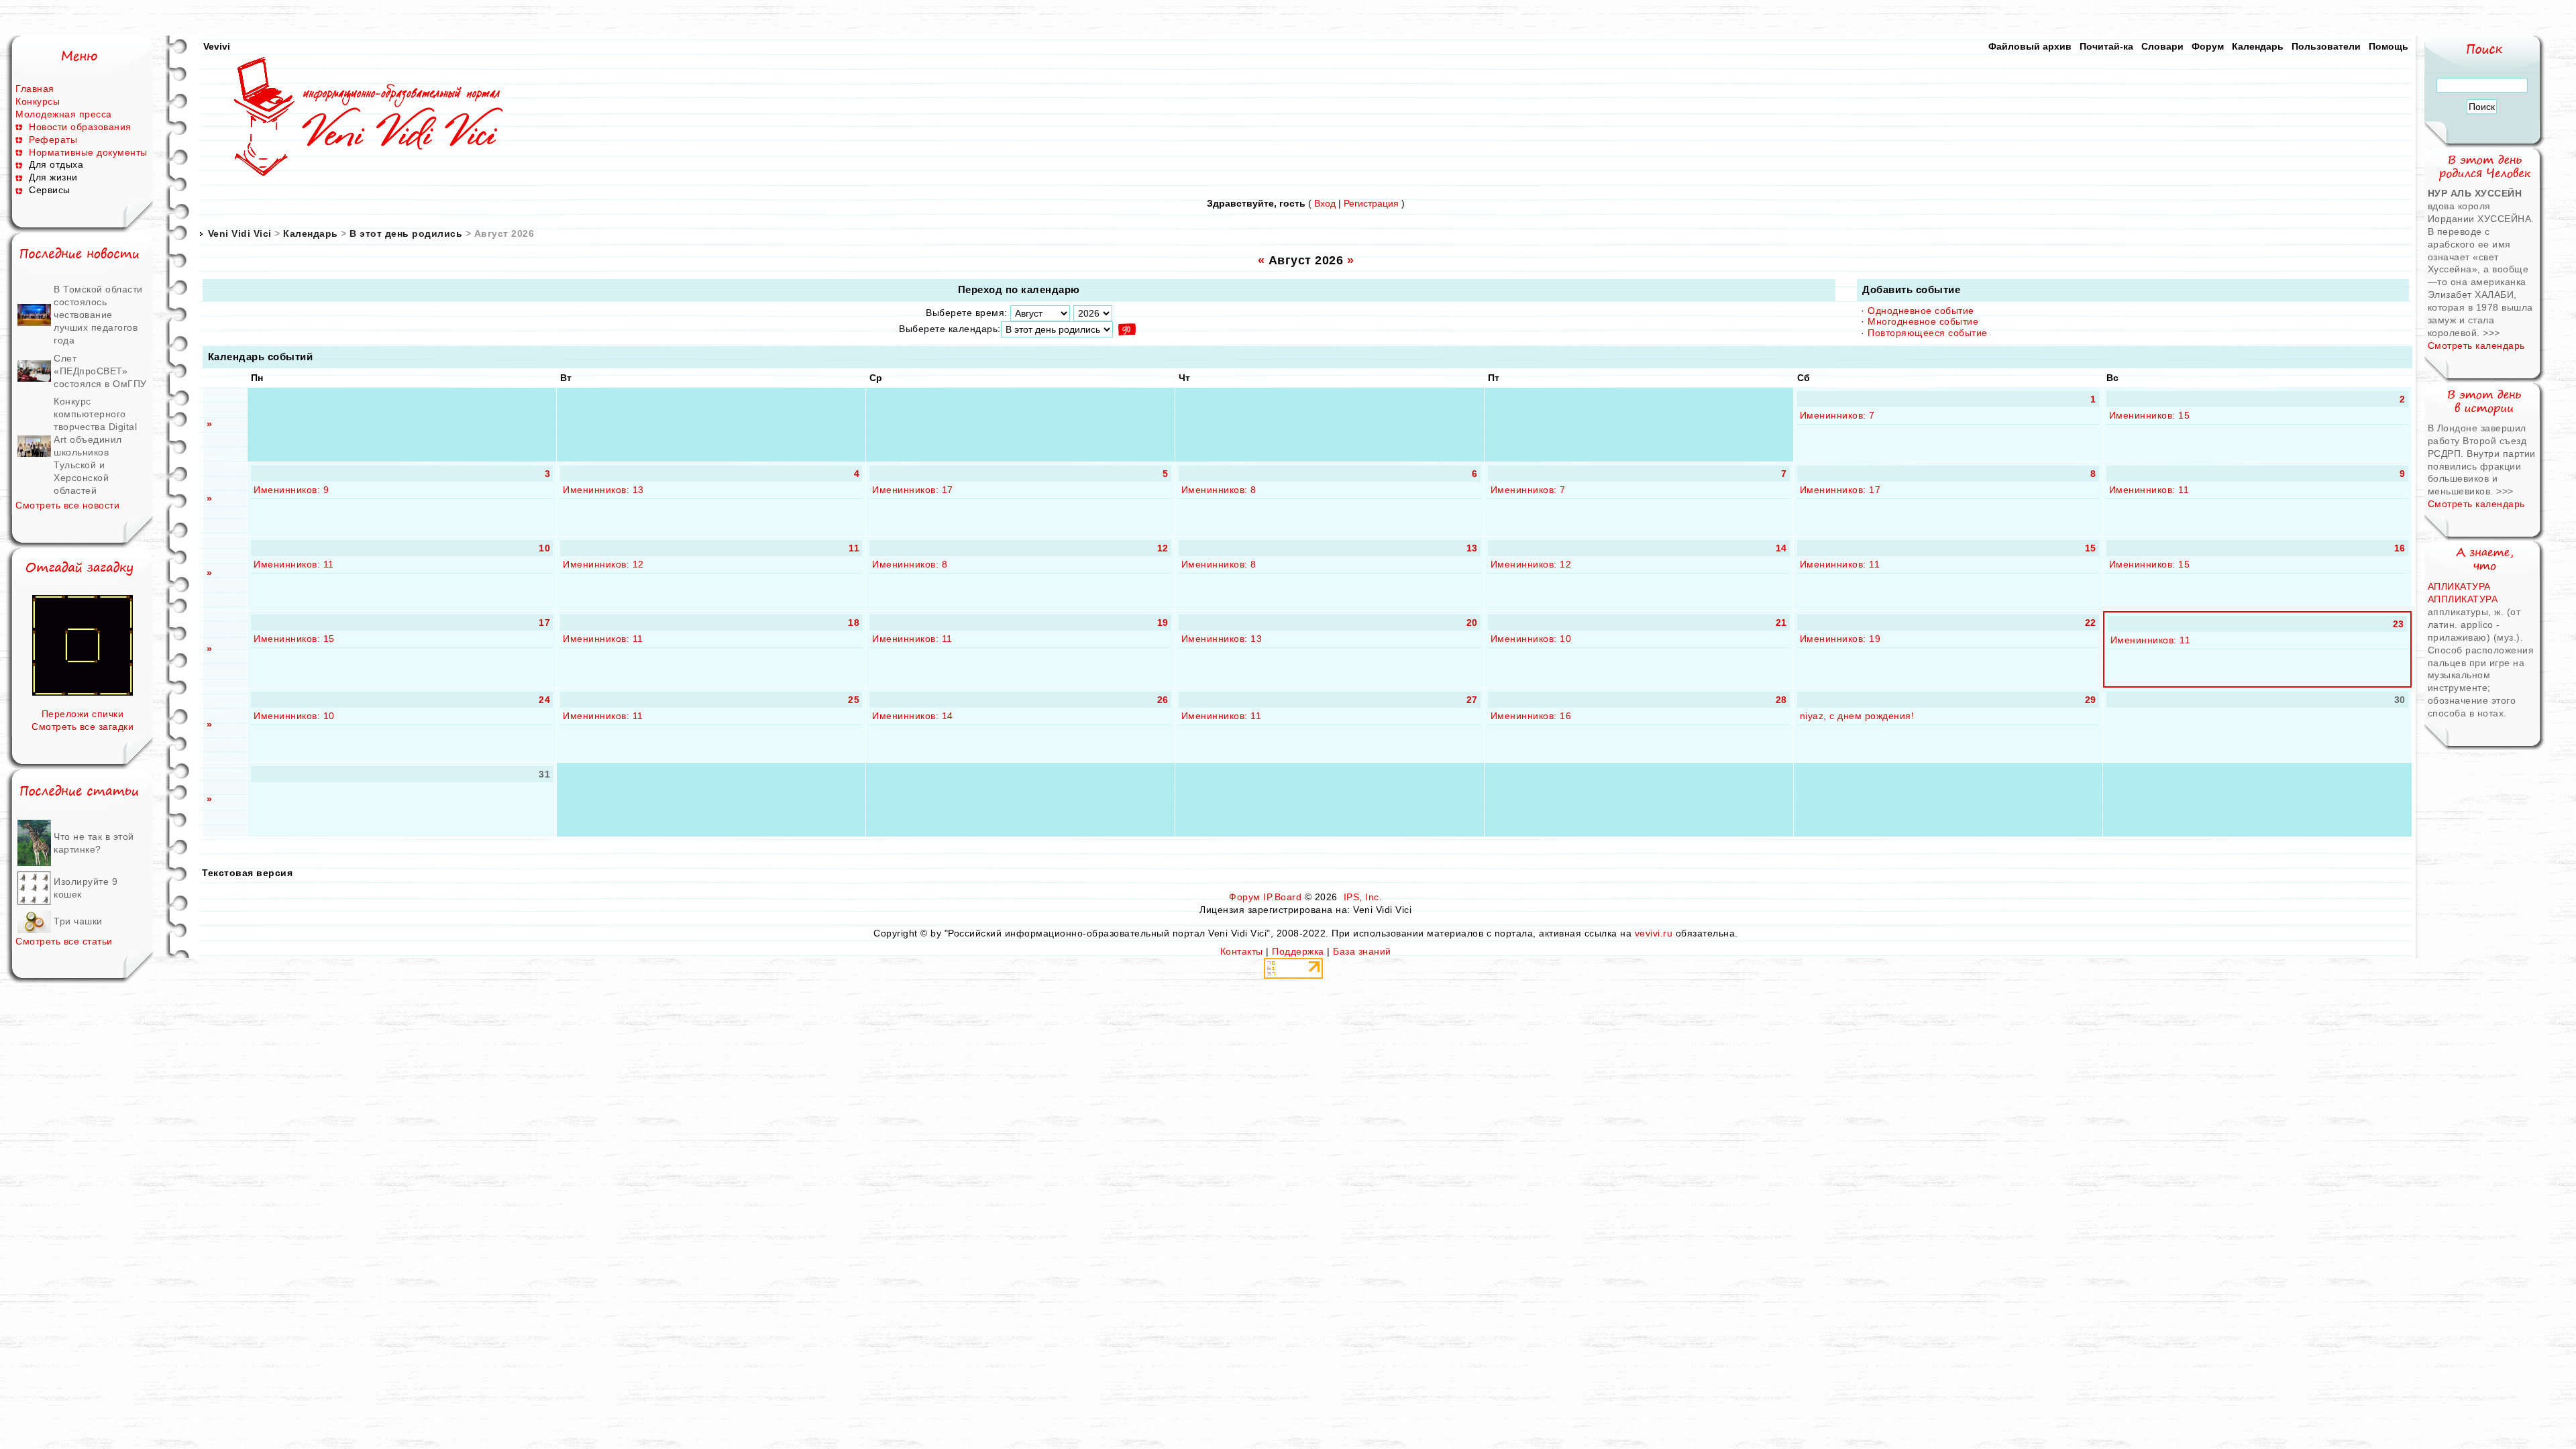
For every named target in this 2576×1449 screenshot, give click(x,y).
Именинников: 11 (2149, 490)
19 (1163, 623)
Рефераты (53, 140)
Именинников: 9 (291, 490)
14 (1781, 548)
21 (1781, 623)
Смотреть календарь (2476, 345)
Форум (2208, 46)
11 (854, 548)
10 (544, 548)
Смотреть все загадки (83, 727)
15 (2091, 548)
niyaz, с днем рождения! (1857, 716)
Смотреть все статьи (64, 941)
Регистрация (1371, 203)
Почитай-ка (2106, 46)
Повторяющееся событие (1928, 333)
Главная (35, 89)
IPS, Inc (1361, 897)
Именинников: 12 (603, 564)
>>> (2491, 333)
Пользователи (2326, 46)
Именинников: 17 (913, 490)
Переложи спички (83, 714)
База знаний (1362, 951)
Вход (1325, 203)
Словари (2162, 46)
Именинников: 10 (1531, 639)
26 (1163, 700)
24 (544, 700)
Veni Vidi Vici (240, 233)
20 (1472, 623)
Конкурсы (38, 101)
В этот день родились (406, 233)
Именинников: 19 (1840, 639)
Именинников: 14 (913, 716)
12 (1163, 548)
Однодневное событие (1921, 311)
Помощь (2389, 46)
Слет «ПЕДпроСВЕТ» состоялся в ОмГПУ (100, 371)
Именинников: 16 (1531, 716)
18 (854, 623)
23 (2399, 624)
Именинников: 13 (603, 490)
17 (544, 623)
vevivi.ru (1654, 933)
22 (2091, 623)
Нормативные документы (88, 152)
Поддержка (1298, 951)
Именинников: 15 (2150, 415)
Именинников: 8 (1219, 490)
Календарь (2258, 46)
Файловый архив (2030, 46)
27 (1472, 700)
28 (1781, 700)
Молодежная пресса (64, 114)
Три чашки (78, 921)
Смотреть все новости (67, 505)
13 (1472, 548)
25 (854, 700)
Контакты (1242, 951)
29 (2091, 700)
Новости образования (80, 127)
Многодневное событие (1923, 321)
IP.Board (1282, 897)
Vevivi (217, 46)
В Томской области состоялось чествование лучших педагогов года (98, 315)
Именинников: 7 (1837, 415)
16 (2400, 548)
